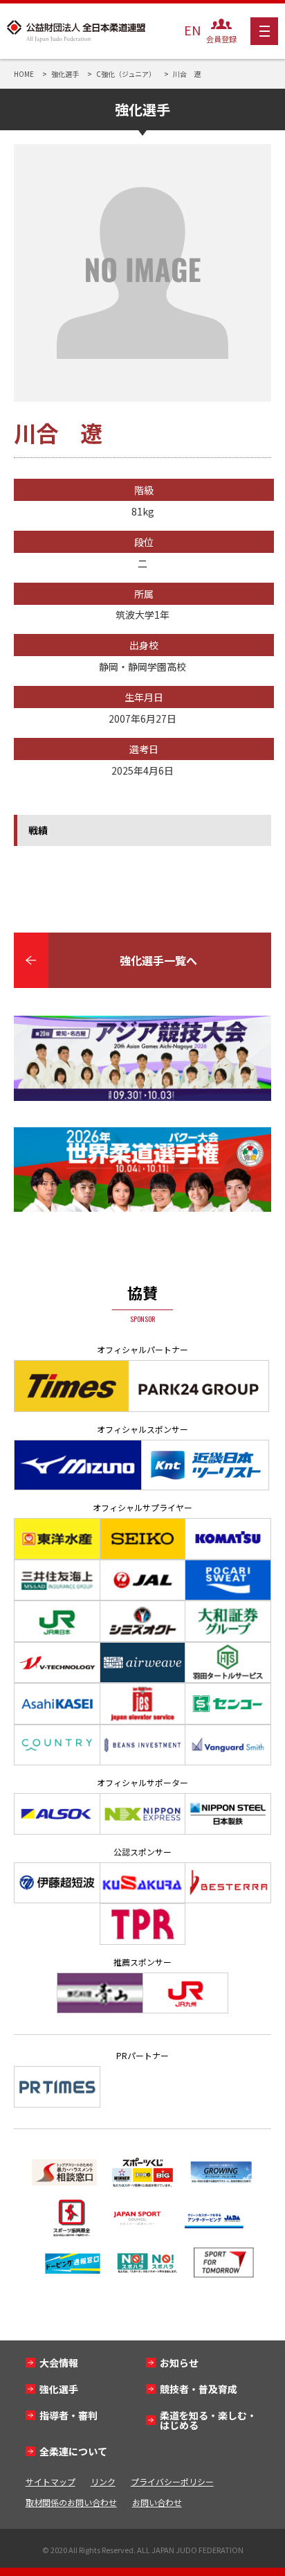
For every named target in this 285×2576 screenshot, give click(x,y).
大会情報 (59, 2363)
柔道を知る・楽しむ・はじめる (208, 2420)
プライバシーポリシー (172, 2481)
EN (192, 30)
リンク (103, 2481)
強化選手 (59, 2389)
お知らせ (179, 2363)
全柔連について (73, 2451)
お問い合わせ (157, 2502)
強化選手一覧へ (158, 960)
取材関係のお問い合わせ (71, 2502)
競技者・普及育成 (199, 2389)
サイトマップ (50, 2481)
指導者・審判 (68, 2415)
